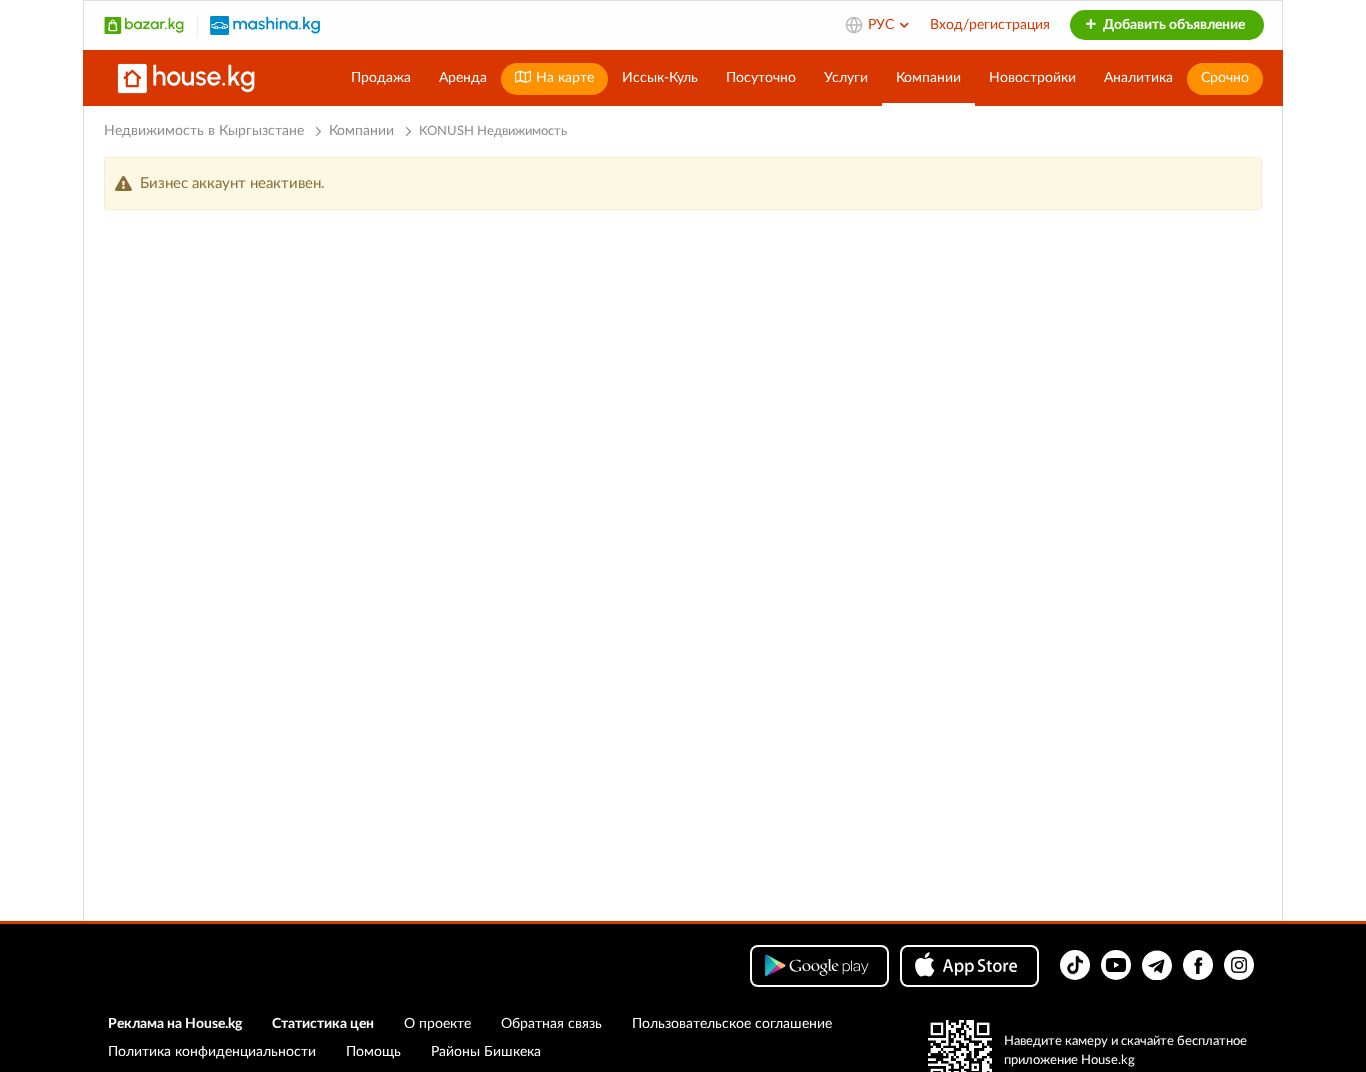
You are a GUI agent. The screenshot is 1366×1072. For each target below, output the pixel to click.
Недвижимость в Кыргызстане (204, 131)
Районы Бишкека (486, 1052)
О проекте (437, 1024)
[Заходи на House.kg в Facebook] (1198, 965)
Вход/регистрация (990, 25)
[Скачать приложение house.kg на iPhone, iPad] (969, 966)
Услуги (846, 78)
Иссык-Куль (660, 78)
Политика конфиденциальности (212, 1052)
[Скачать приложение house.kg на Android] (819, 966)
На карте (563, 78)
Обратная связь (551, 1024)
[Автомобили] (265, 25)
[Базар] (144, 25)
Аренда (463, 78)
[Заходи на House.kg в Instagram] (1239, 965)
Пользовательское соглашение (732, 1024)
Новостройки (1032, 78)
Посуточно (761, 78)
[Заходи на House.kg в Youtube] (1116, 965)
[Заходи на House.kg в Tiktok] (1075, 965)
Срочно (1225, 78)
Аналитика (1138, 78)
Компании (928, 78)
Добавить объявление (1172, 25)
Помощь (373, 1052)
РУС (883, 25)
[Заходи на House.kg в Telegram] (1157, 965)
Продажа (381, 78)
